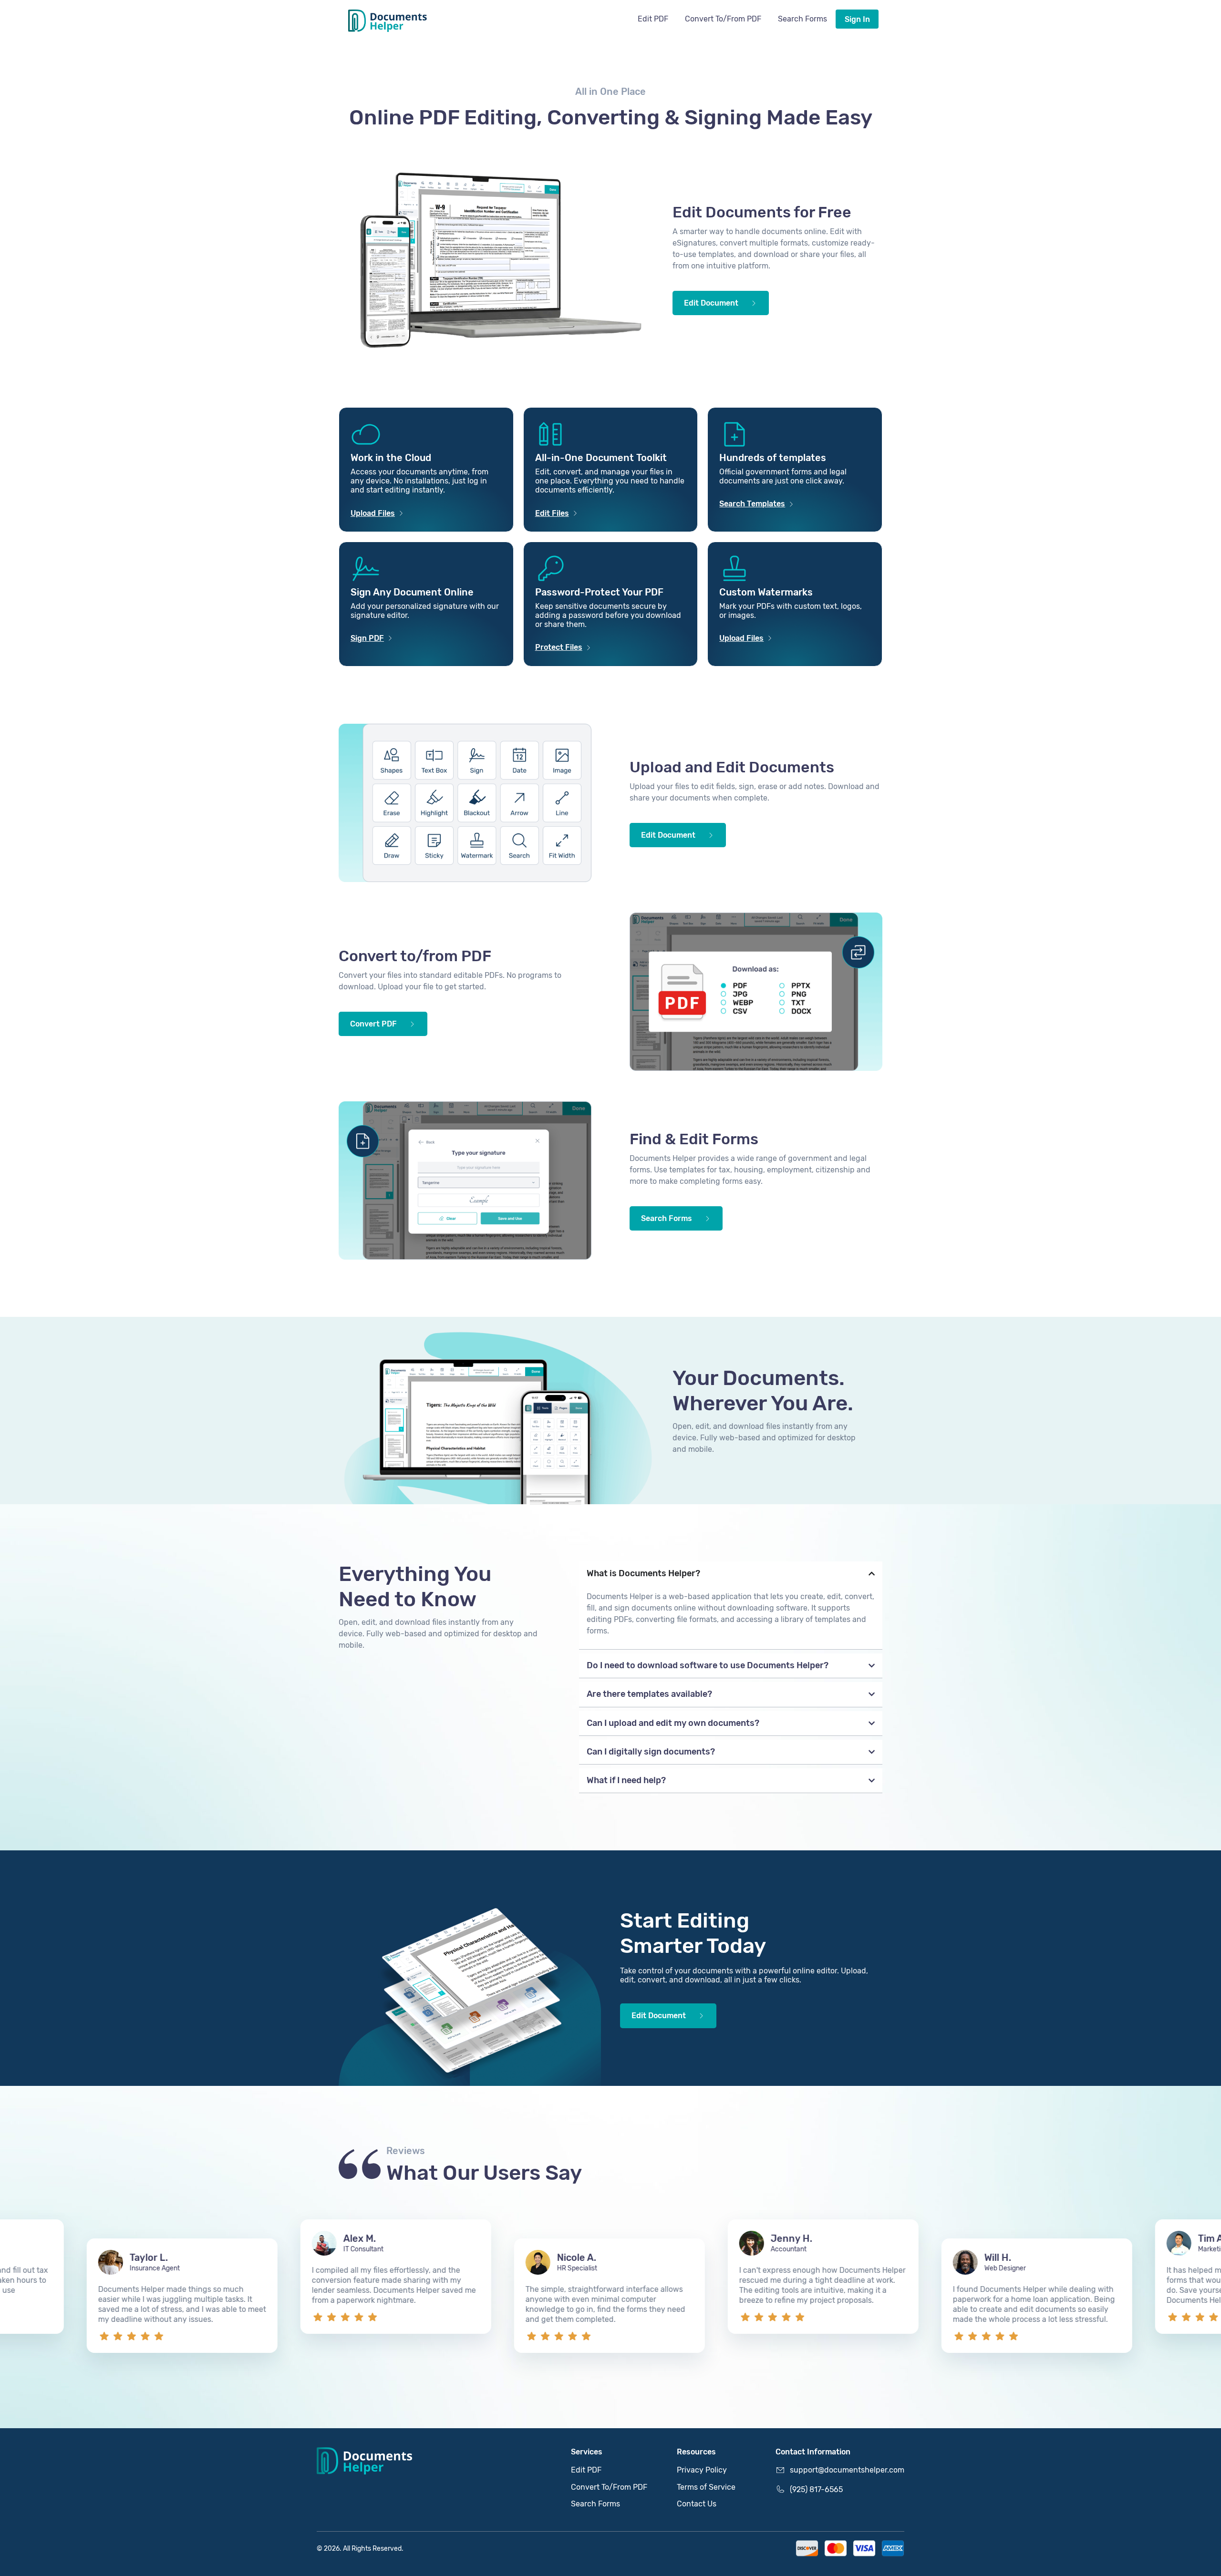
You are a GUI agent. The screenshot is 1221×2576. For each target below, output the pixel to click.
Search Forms (802, 19)
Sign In (857, 19)
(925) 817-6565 (816, 2489)
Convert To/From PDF (723, 19)
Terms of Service (706, 2487)
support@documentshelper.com (847, 2470)
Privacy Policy (702, 2470)
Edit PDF (653, 19)
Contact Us (697, 2504)
